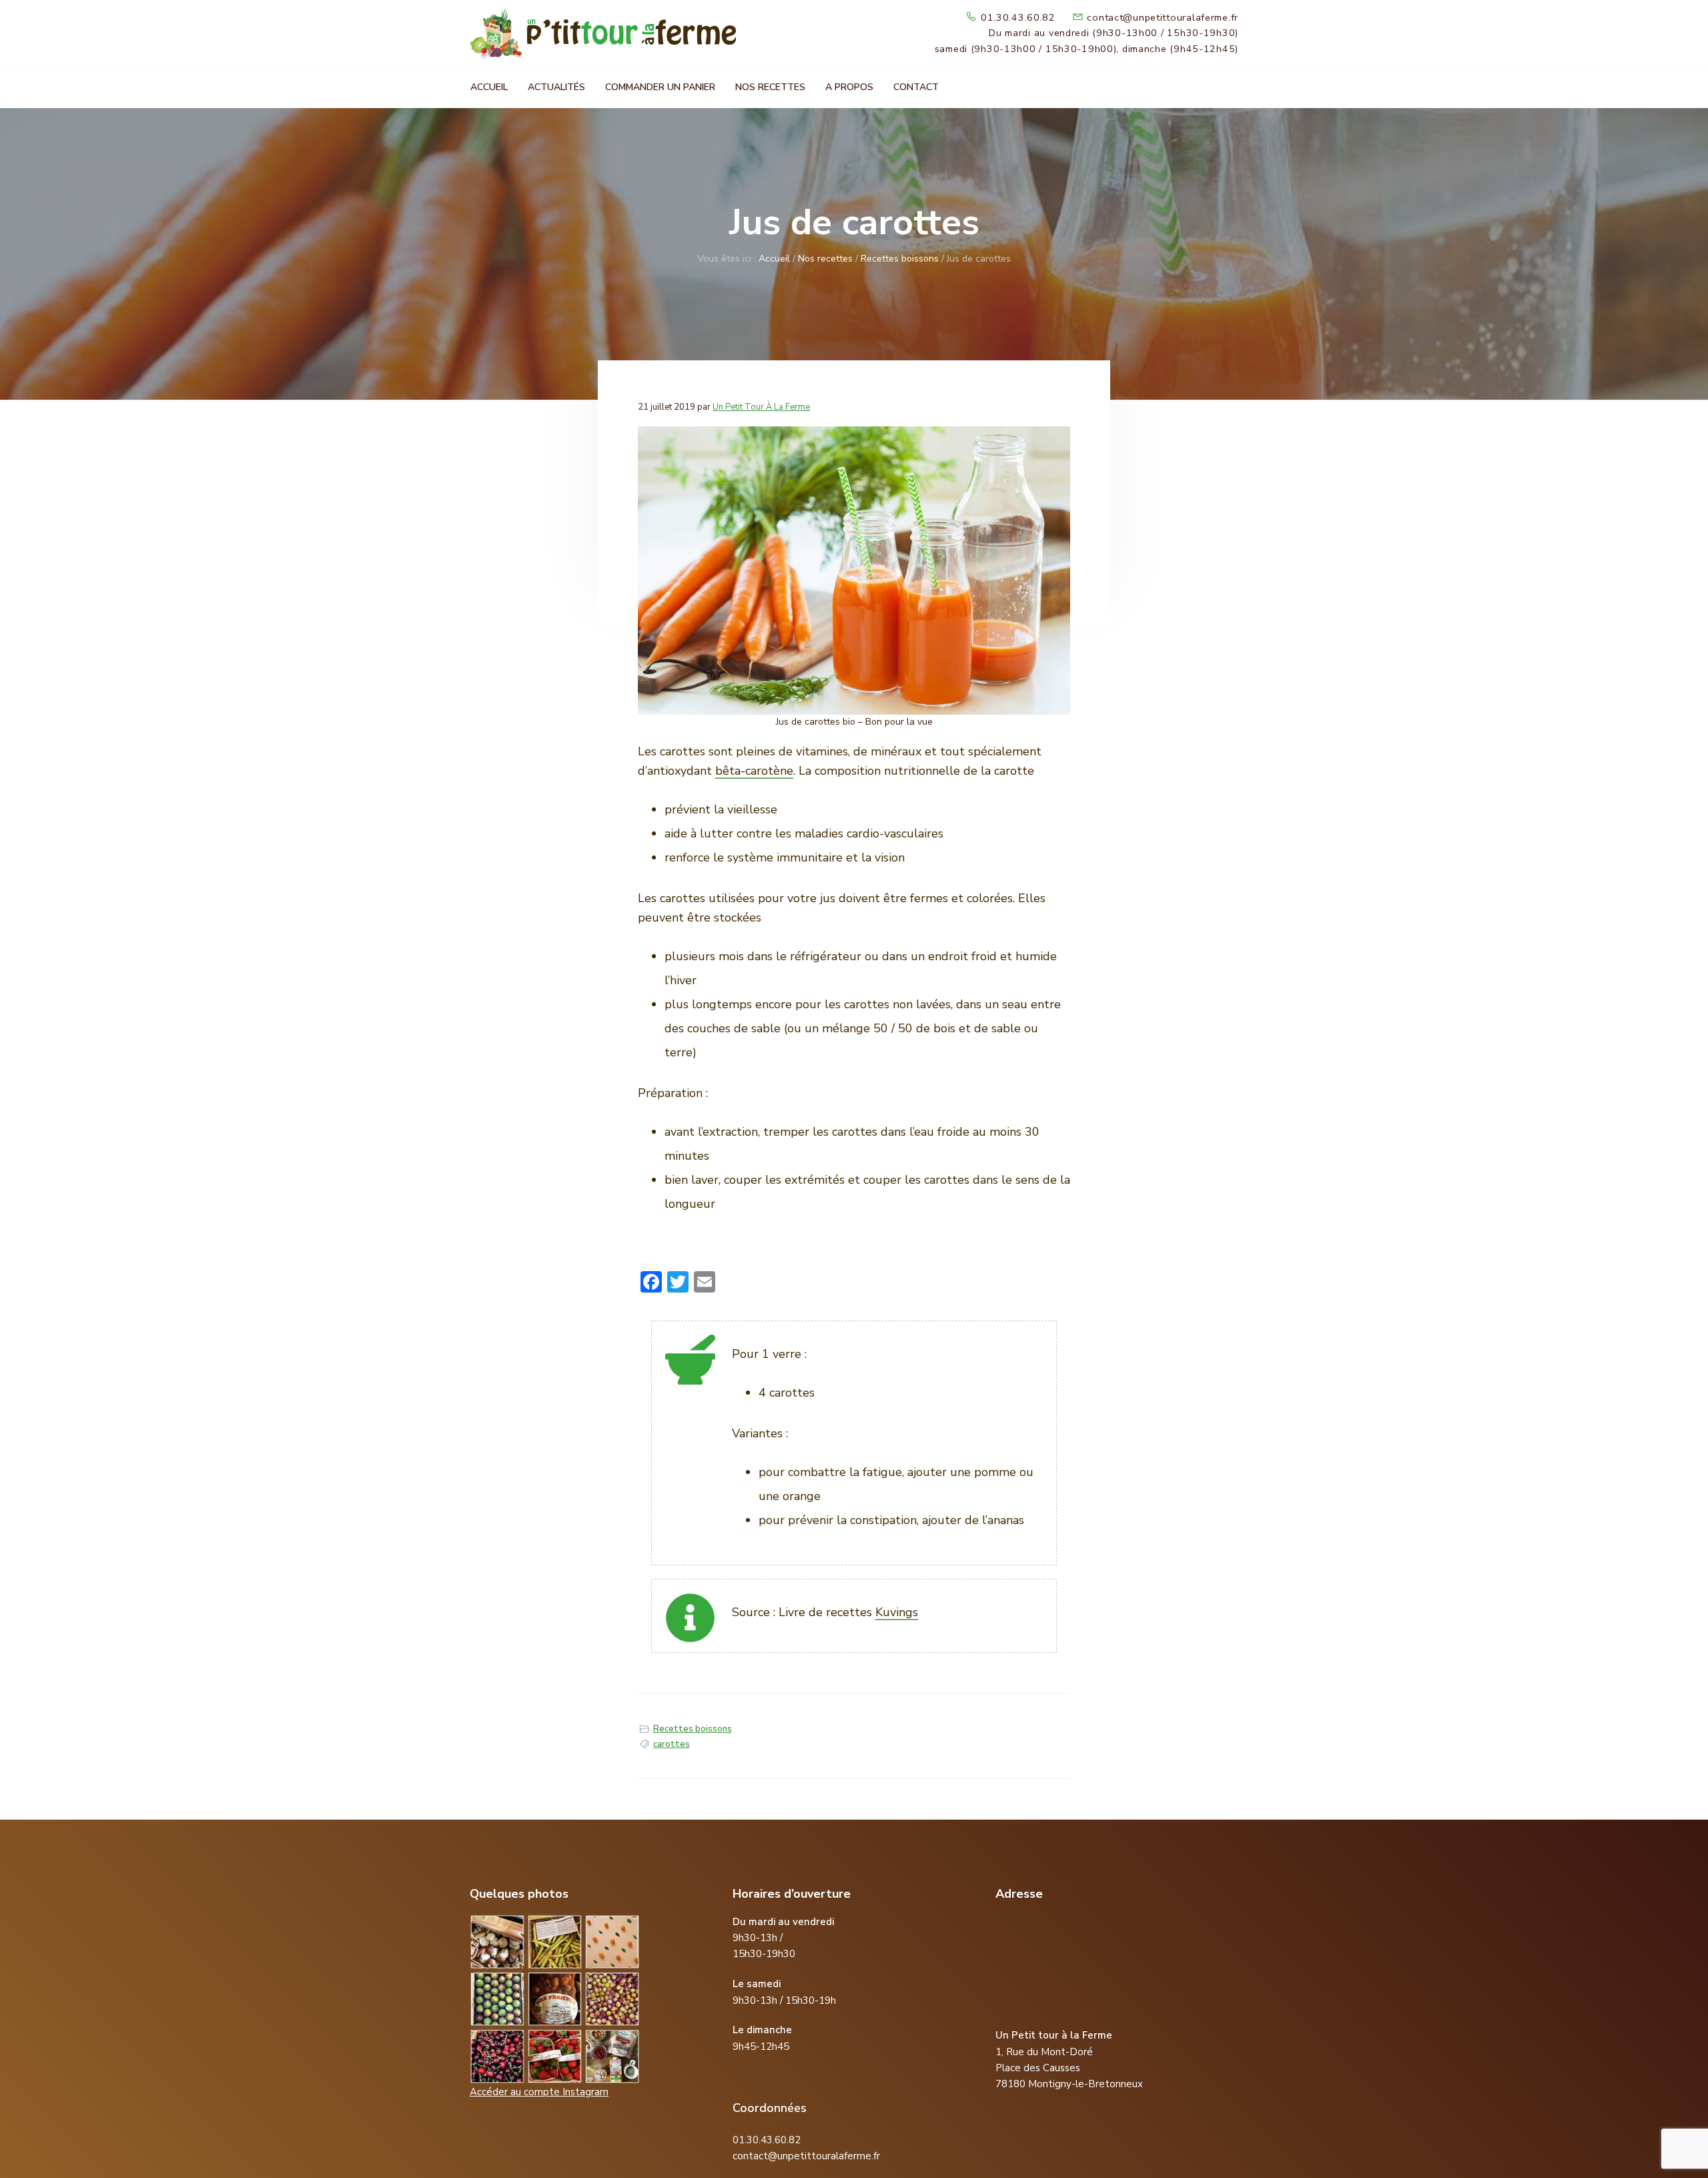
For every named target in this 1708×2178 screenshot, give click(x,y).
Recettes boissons (693, 1729)
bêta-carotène (754, 771)
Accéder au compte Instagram (539, 2092)
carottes (672, 1744)
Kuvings (897, 1612)
